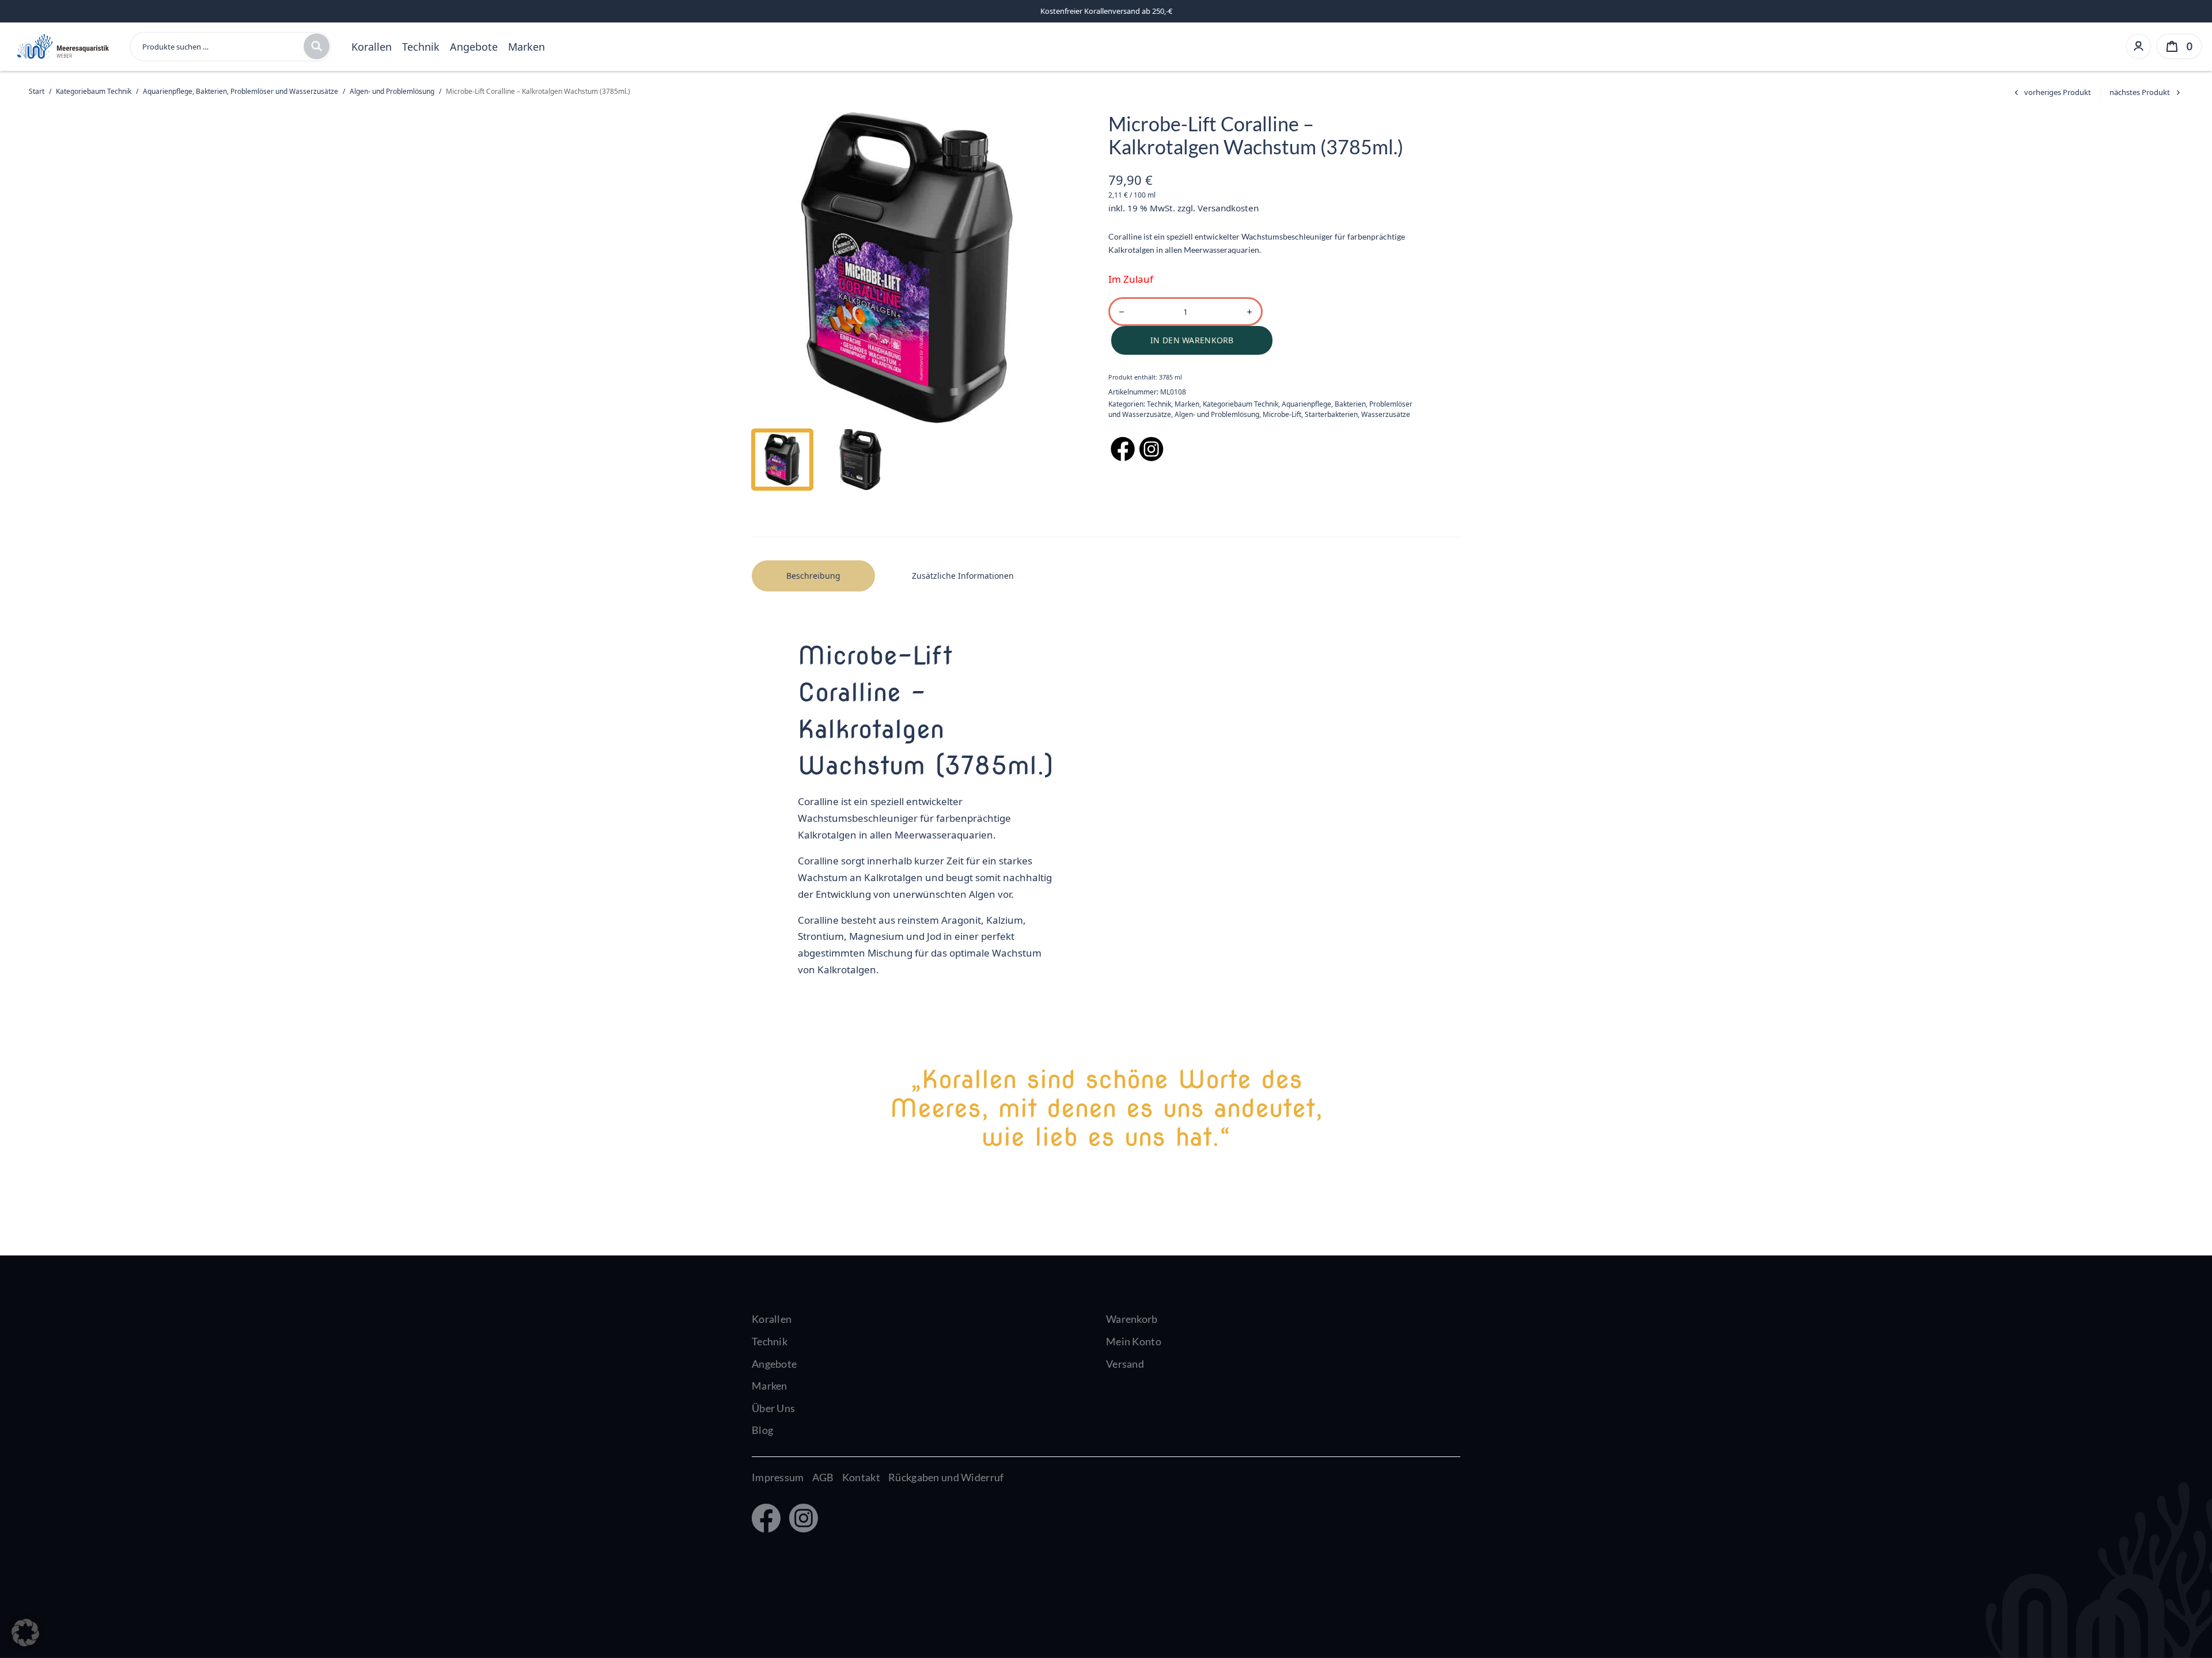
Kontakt (861, 1477)
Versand (1125, 1364)
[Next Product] (2146, 92)
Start (37, 91)
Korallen (372, 47)
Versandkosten (1228, 208)
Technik (421, 47)
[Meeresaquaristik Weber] (62, 45)
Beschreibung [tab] (813, 576)
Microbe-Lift (1282, 414)
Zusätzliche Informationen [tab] (963, 576)
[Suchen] (317, 46)
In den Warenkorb (1192, 340)
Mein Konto (1134, 1341)
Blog (762, 1430)
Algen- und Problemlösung (392, 91)
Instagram (801, 1519)
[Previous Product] (2051, 92)
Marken (527, 47)
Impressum (778, 1477)
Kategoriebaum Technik (94, 91)
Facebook (765, 1519)
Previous (782, 268)
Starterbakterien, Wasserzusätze (1357, 414)
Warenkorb (1132, 1319)
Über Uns (773, 1408)
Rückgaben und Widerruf (946, 1477)
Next (1032, 268)
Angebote (474, 47)
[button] (25, 1633)
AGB (823, 1477)
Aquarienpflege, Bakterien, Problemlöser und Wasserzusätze (240, 91)
